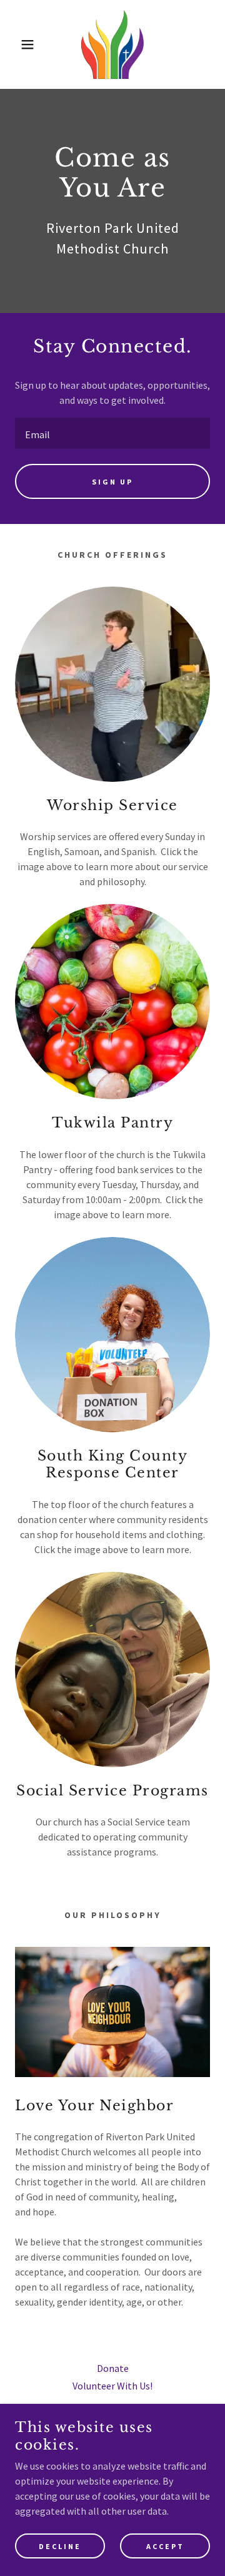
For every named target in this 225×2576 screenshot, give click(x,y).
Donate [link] (113, 2368)
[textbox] (112, 433)
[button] (18, 44)
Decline (60, 2546)
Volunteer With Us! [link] (112, 2386)
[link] (112, 44)
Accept (165, 2546)
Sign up (112, 482)
